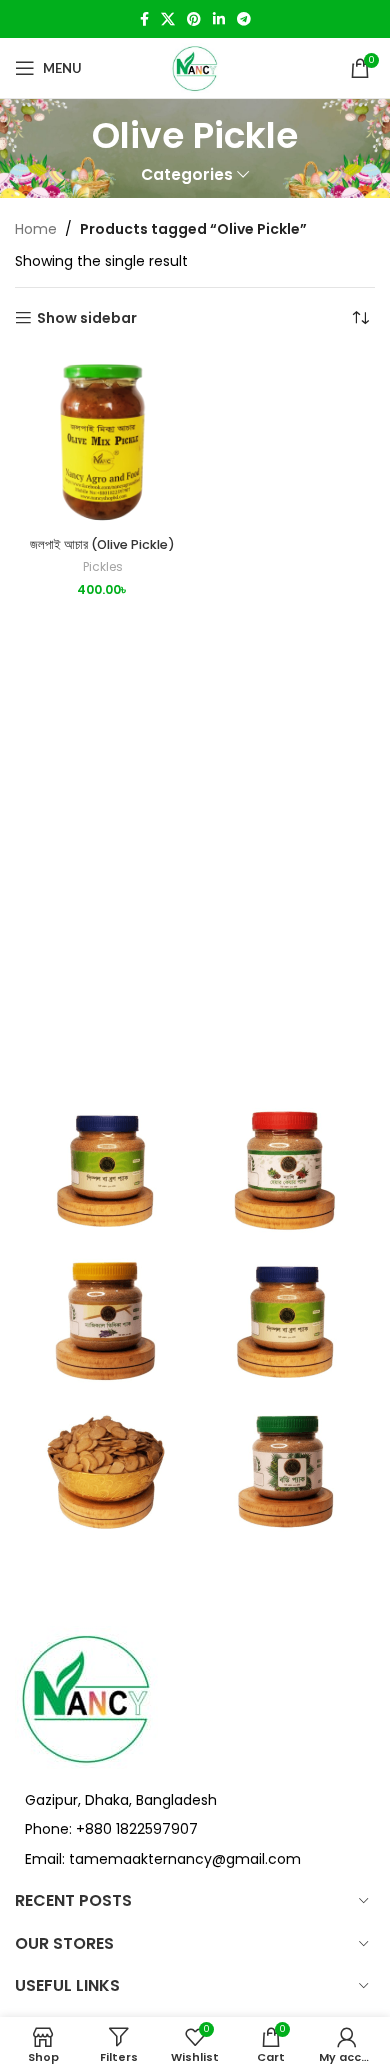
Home (36, 229)
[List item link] (195, 1829)
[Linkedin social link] (219, 19)
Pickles (103, 567)
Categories (187, 174)
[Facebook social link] (144, 19)
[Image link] (86, 1696)
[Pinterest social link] (194, 19)
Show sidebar (87, 318)
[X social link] (168, 19)
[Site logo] (195, 67)
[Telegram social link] (244, 19)
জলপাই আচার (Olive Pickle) (102, 544)
